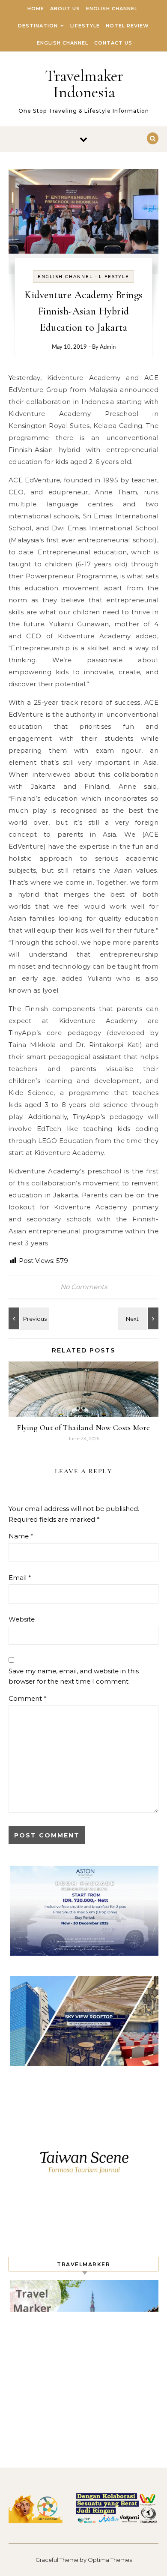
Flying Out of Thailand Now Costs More (83, 1427)
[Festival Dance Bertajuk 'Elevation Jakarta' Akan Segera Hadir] (139, 1318)
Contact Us (113, 43)
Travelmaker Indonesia (84, 84)
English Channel (112, 9)
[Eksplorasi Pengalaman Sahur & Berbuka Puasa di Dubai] (28, 1318)
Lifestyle (85, 26)
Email (20, 1578)
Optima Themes (110, 2560)
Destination (38, 26)
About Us (65, 9)
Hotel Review (127, 26)
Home (36, 9)
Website (22, 1619)
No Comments (84, 1287)
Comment (28, 1698)
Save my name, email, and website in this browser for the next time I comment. (74, 1676)
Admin (108, 347)
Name (21, 1536)
